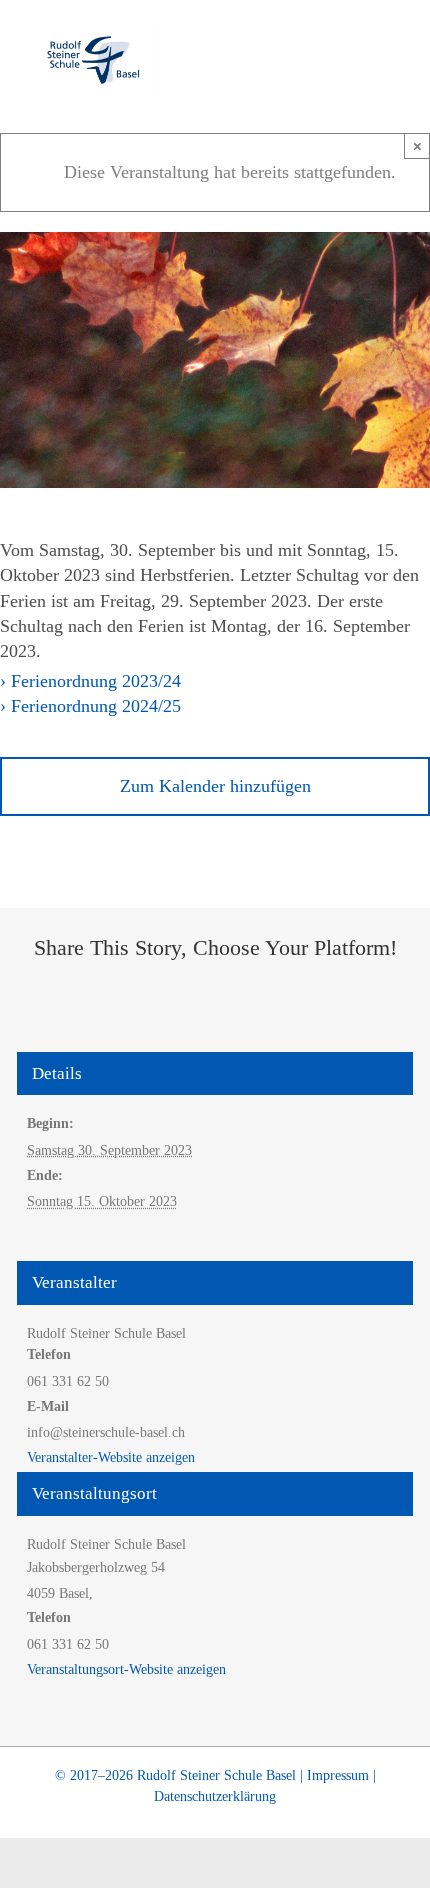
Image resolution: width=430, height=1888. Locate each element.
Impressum (338, 1775)
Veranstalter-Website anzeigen (111, 1457)
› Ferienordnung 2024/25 (90, 706)
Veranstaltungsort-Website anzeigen (126, 1669)
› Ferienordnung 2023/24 (90, 681)
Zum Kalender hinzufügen (215, 786)
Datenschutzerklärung (215, 1796)
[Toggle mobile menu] (392, 55)
